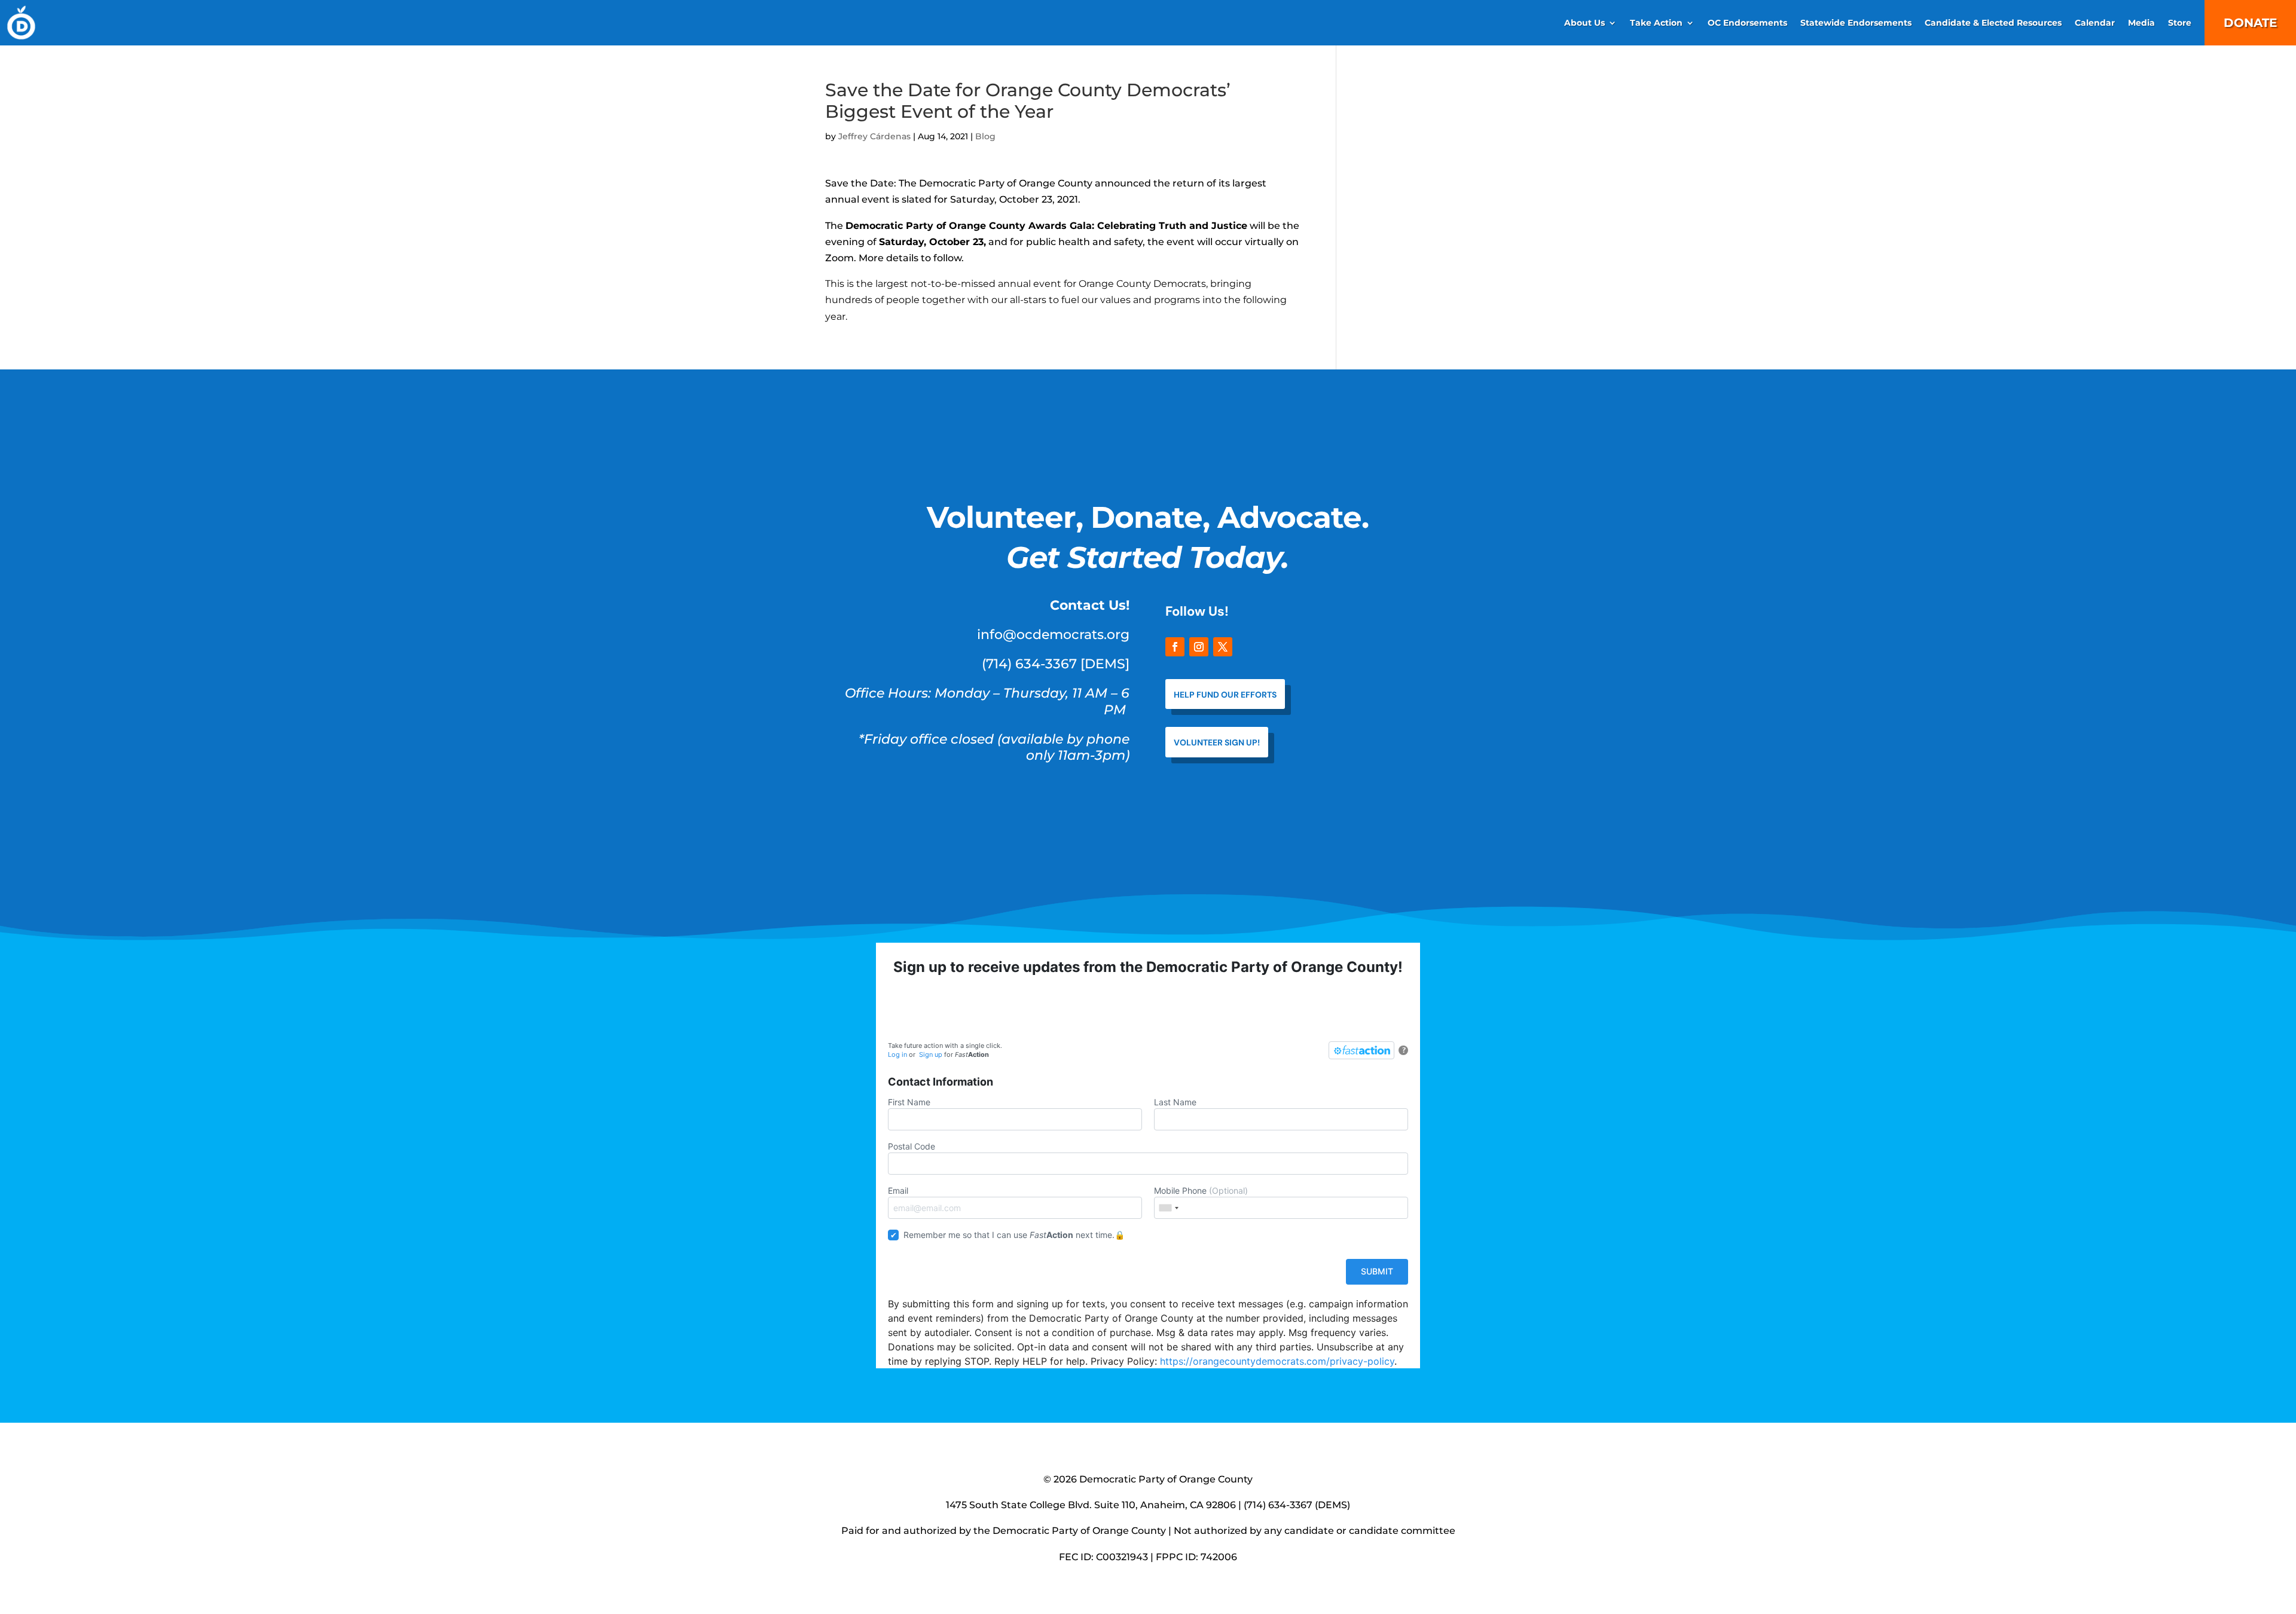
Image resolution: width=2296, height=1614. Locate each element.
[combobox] (1168, 1208)
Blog (985, 136)
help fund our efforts (1225, 695)
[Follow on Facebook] (1175, 647)
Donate (2250, 23)
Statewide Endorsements (1856, 23)
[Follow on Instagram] (1199, 647)
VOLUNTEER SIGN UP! (1217, 742)
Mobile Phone (1201, 1190)
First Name (909, 1102)
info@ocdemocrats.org (1053, 635)
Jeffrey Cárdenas (874, 136)
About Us (1584, 23)
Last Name (1175, 1102)
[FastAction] (1361, 1050)
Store (2180, 23)
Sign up (931, 1054)
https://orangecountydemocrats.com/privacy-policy (1277, 1361)
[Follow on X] (1223, 647)
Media (2141, 23)
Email (898, 1190)
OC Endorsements (1747, 23)
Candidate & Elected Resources (1993, 23)
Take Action (1656, 23)
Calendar (2095, 23)
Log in (897, 1054)
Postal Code (912, 1146)
